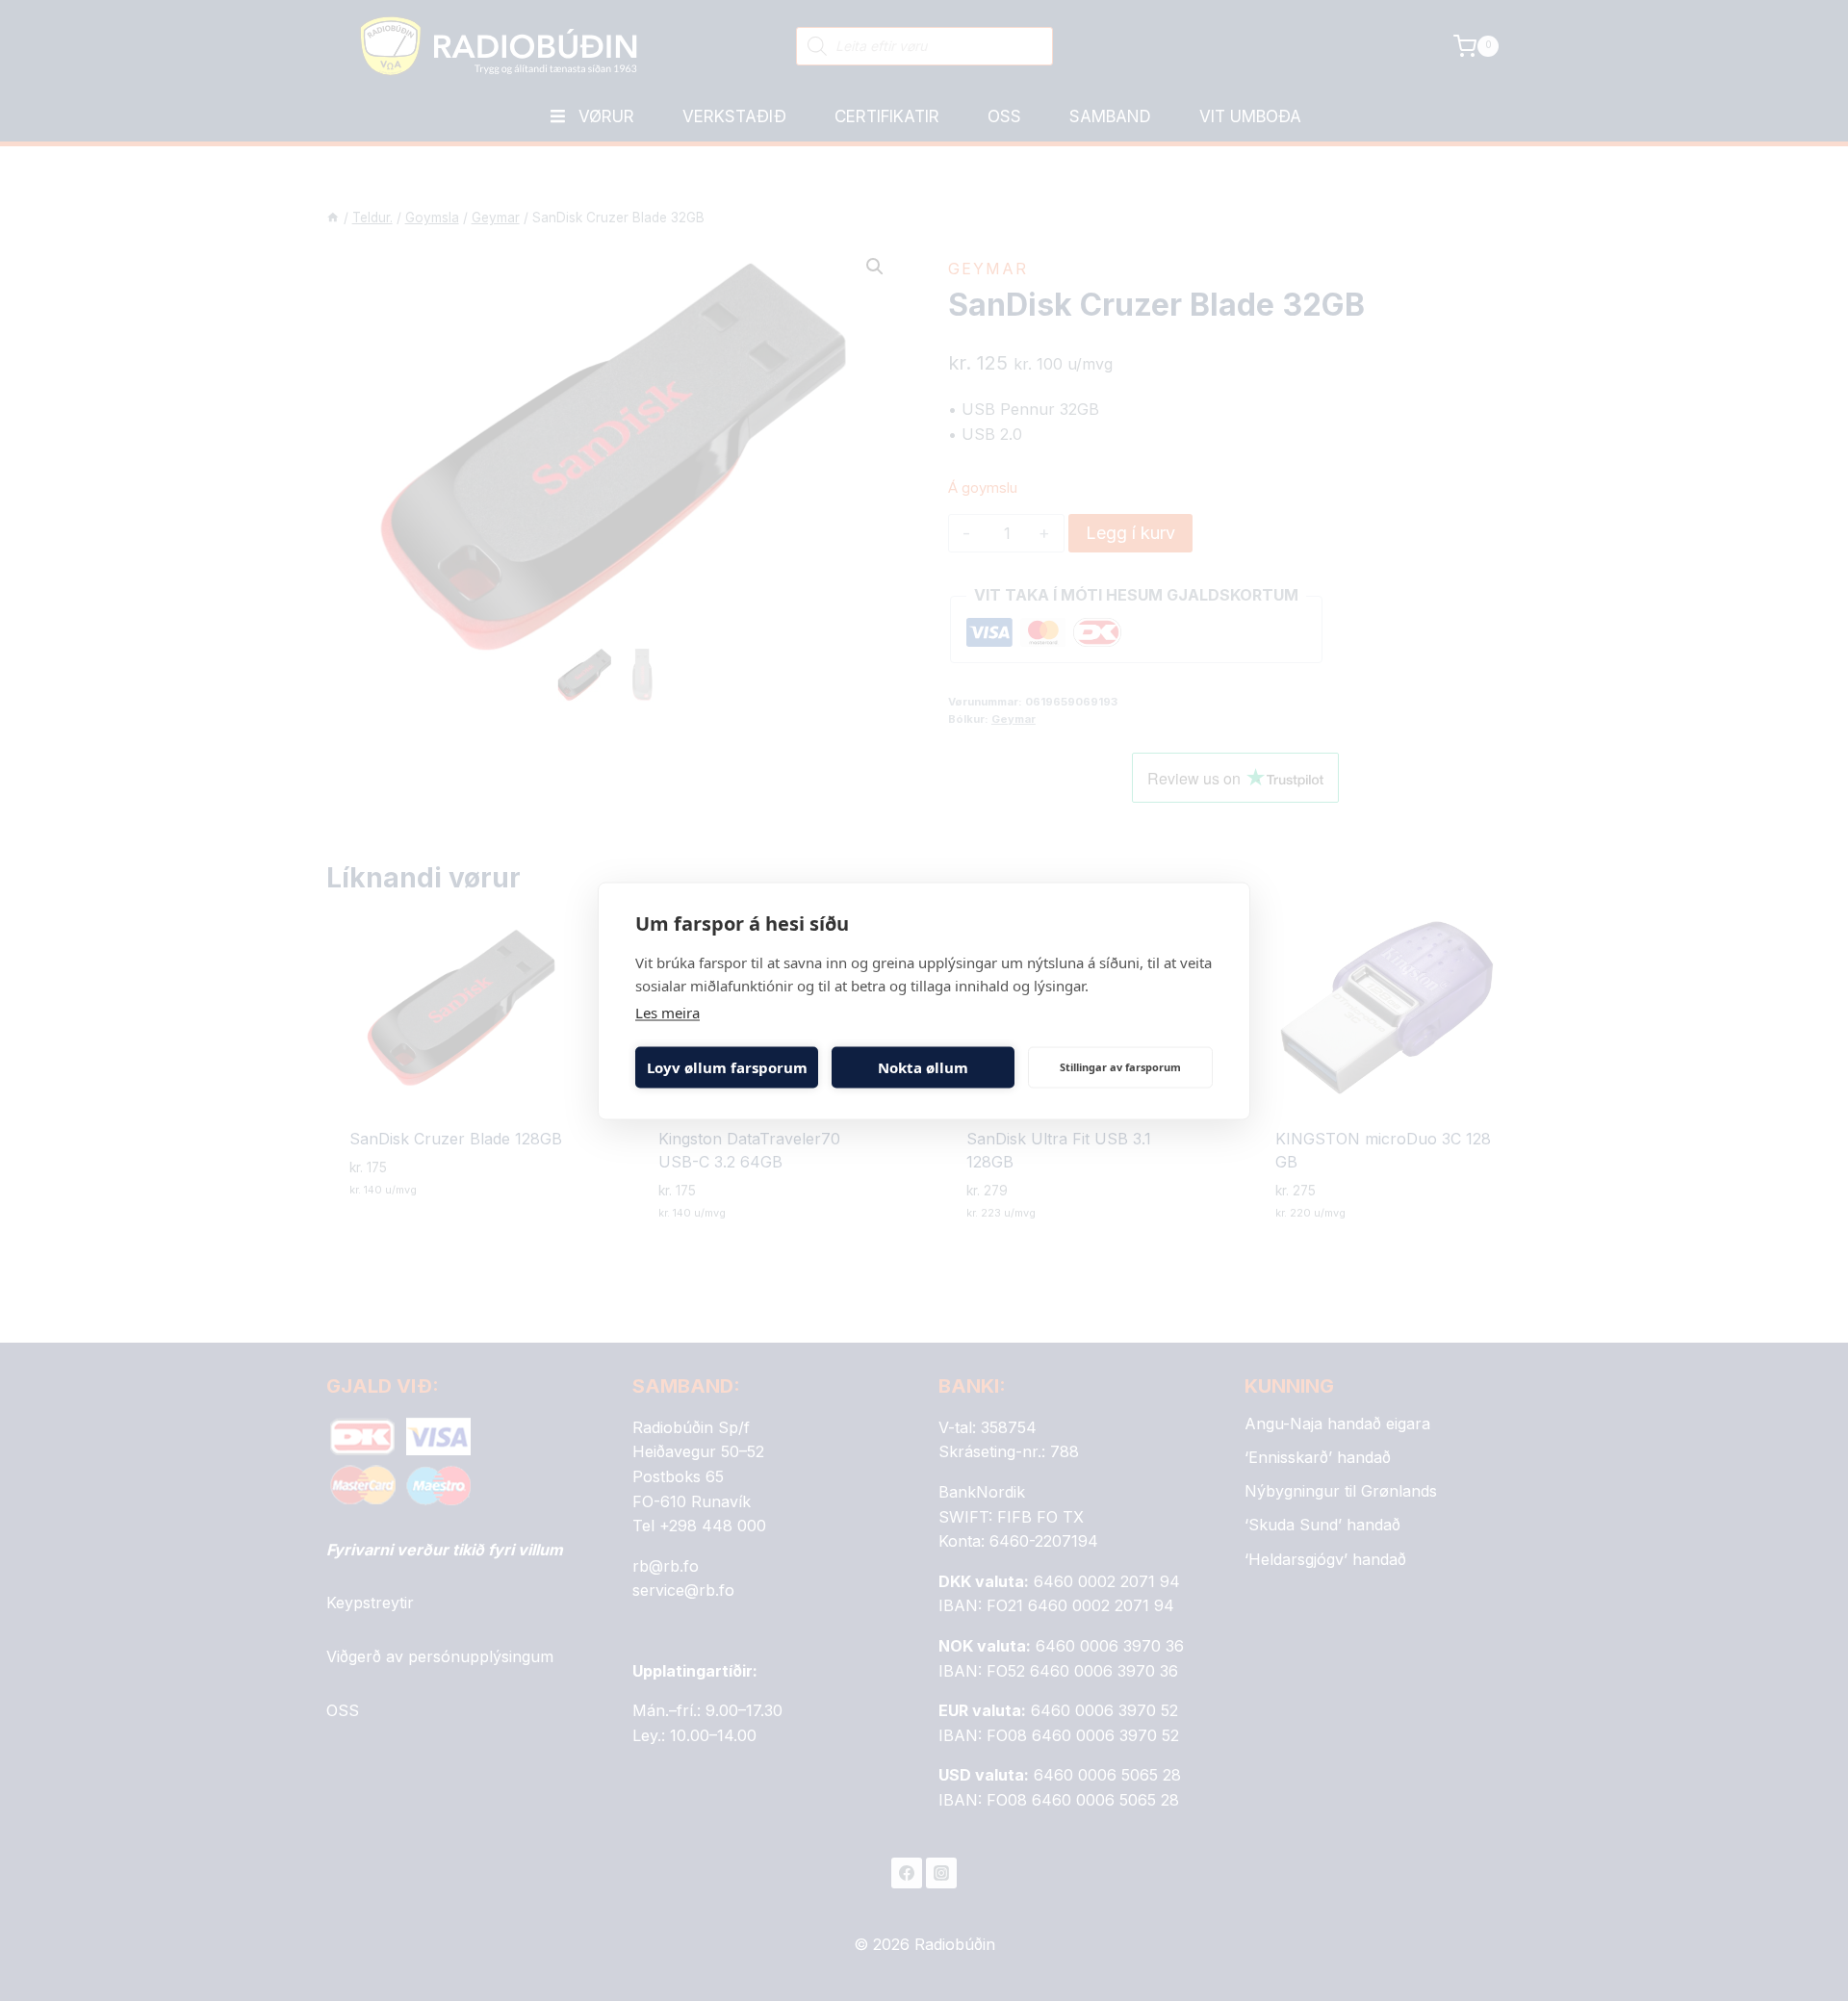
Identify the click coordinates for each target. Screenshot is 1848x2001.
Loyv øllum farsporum (727, 1067)
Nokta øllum (923, 1067)
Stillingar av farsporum (1120, 1067)
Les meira (667, 1012)
